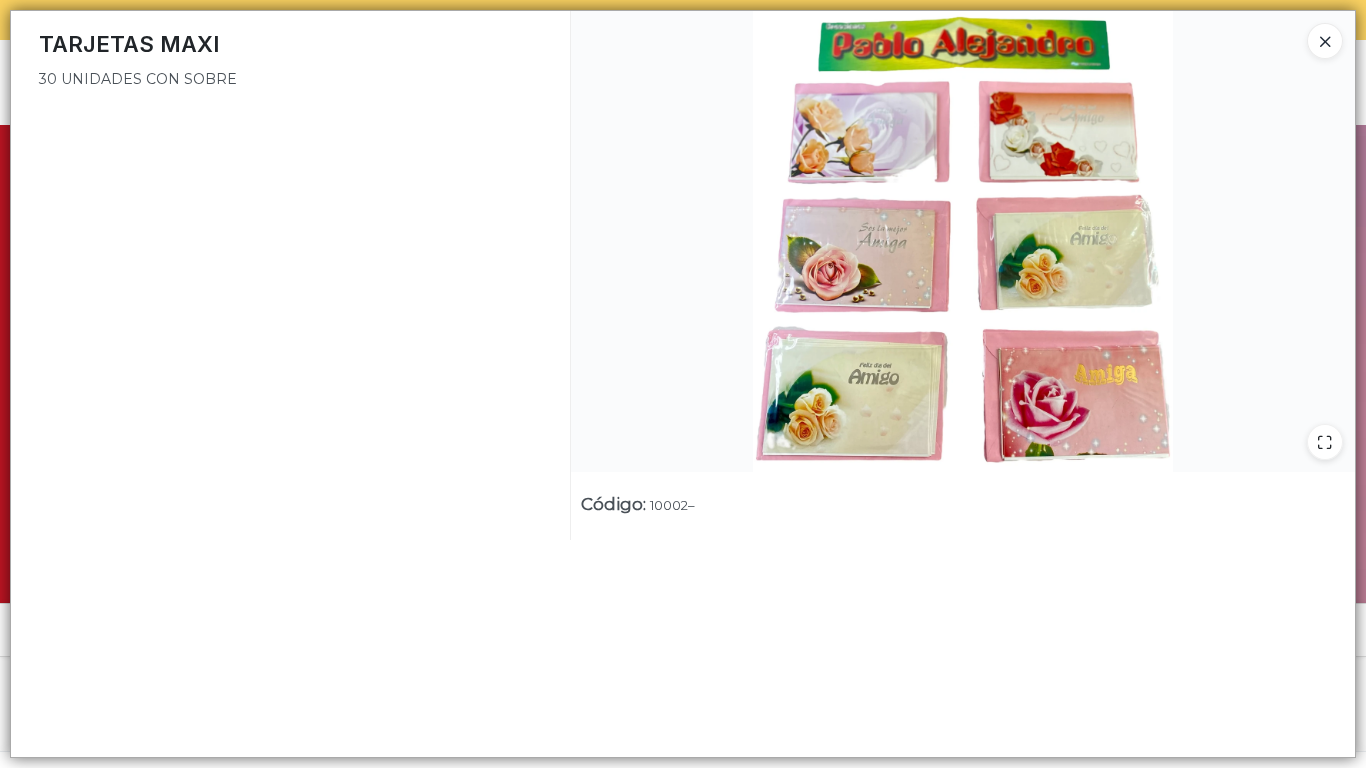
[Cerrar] (1325, 41)
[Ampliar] (1325, 442)
